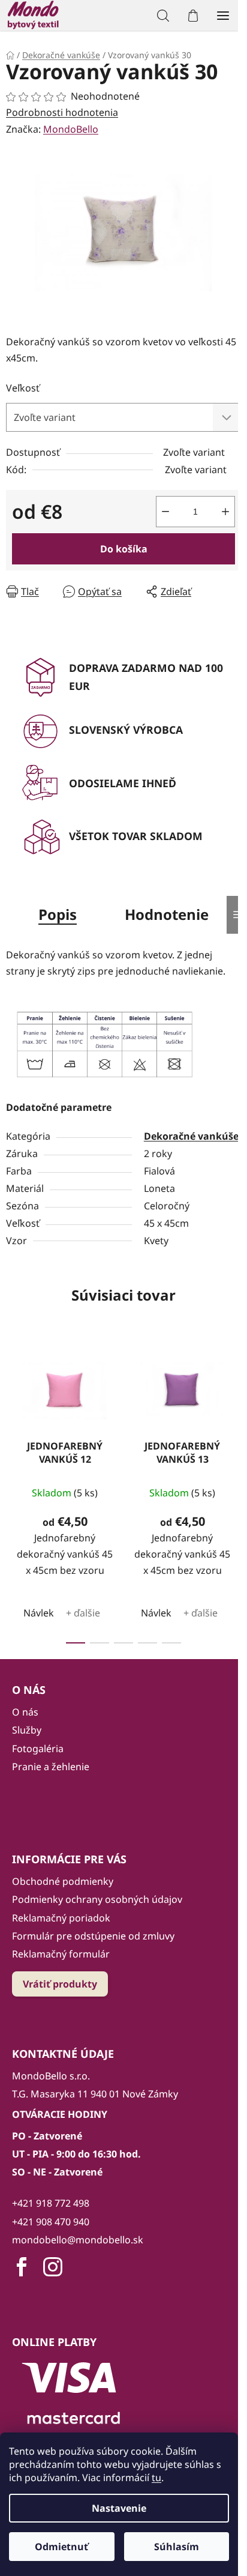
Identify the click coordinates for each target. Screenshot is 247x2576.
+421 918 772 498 (51, 2203)
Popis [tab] (58, 914)
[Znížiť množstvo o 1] (165, 512)
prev (13, 1412)
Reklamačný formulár (61, 1954)
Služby (27, 1730)
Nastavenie (119, 2508)
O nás (25, 1712)
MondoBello (71, 129)
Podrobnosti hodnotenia (62, 112)
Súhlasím (177, 2547)
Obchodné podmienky (63, 1881)
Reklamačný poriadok (61, 1918)
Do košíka (124, 549)
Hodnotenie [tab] (167, 914)
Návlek (39, 1613)
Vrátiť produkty (60, 1984)
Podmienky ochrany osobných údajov (97, 1899)
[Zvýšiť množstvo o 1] (225, 512)
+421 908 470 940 (51, 2222)
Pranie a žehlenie (51, 1767)
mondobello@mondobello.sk (78, 2240)
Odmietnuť (61, 2547)
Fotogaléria (38, 1749)
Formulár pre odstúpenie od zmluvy (93, 1936)
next (234, 1412)
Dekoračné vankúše (191, 1136)
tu (156, 2478)
